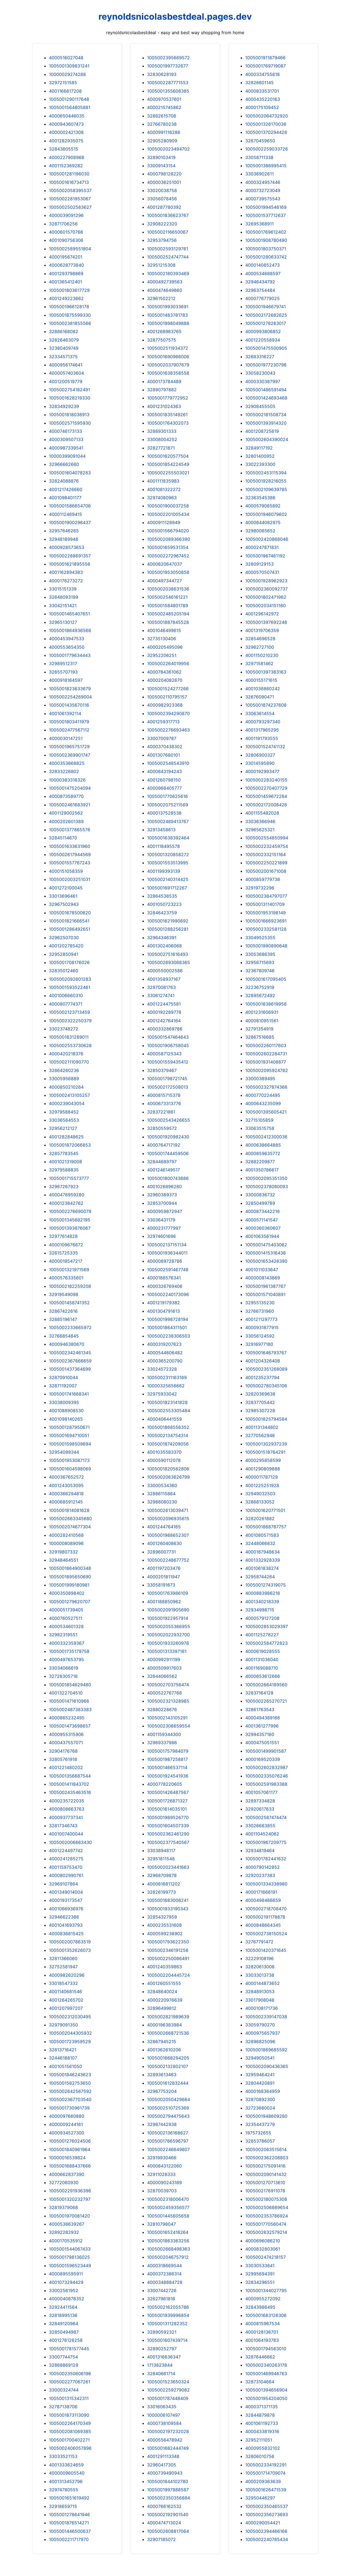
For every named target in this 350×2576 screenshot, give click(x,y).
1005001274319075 (266, 1585)
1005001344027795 (266, 2290)
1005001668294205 (168, 2058)
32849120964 (64, 2324)
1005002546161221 (167, 597)
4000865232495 (67, 1718)
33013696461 (63, 896)
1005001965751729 (69, 747)
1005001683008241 (168, 1900)
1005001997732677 (168, 66)
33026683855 (260, 1826)
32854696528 (260, 639)
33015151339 (63, 589)
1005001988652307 (168, 1535)
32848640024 (162, 1992)
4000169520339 (263, 1759)
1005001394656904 (266, 2390)
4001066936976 (66, 1909)
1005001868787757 (266, 1527)
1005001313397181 (167, 1651)
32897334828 (260, 1801)
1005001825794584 (266, 1419)
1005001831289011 (69, 1037)
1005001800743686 (168, 1178)
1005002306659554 (169, 1726)
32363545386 (260, 498)
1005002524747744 (168, 257)
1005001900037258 (168, 506)
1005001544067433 (70, 2249)
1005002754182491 (69, 390)
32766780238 (162, 124)
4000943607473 (66, 124)
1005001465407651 (69, 614)
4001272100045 (66, 888)
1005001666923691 (266, 921)
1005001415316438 (266, 1253)
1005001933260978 (168, 1643)
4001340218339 (262, 1602)
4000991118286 (164, 132)
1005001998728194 (168, 1319)
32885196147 (63, 1319)
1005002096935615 (168, 1518)
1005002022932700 (168, 1635)
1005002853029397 (267, 1626)
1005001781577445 (69, 2349)
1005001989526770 (168, 1817)
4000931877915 (262, 1327)
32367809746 (260, 971)
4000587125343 (164, 1054)
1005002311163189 (167, 1377)
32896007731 (161, 1552)
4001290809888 (263, 1469)
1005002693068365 (169, 962)
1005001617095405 (266, 979)
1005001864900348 (70, 1568)
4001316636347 (164, 2357)
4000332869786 (165, 1029)
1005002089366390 (169, 539)
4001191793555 (262, 738)
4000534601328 (66, 1626)
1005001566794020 (168, 531)
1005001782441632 (266, 1859)
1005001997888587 (168, 2490)
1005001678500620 (70, 913)
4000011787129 (262, 1477)
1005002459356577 (168, 2207)
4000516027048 (66, 58)
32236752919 (260, 987)
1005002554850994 (267, 838)
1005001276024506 (70, 2141)
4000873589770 (66, 796)
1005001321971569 (69, 1270)
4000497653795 (66, 1659)
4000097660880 (67, 2116)
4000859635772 (263, 1153)
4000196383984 (164, 2025)
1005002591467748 (168, 1270)
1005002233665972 (70, 1327)
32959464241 (260, 2075)
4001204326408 (263, 1361)
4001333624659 (66, 2465)
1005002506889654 (267, 2207)
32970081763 (161, 987)
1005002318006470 (168, 2199)
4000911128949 (164, 522)
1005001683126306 (266, 2315)
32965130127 (63, 622)
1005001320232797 (70, 2199)
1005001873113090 (69, 2415)
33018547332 (63, 1983)
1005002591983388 (266, 1784)
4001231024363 (164, 406)
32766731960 (260, 1311)
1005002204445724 (168, 1975)
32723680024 (260, 2108)
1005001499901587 (266, 1751)
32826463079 (64, 340)
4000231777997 (164, 1228)
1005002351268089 (266, 1369)
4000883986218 (263, 1593)
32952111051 (259, 2440)
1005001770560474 (266, 2224)
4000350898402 (67, 1593)
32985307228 (260, 1411)
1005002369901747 (70, 755)
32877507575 (162, 340)
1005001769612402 (266, 232)
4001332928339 (263, 1560)
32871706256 (63, 224)
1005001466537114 (167, 1767)
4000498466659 (263, 1900)
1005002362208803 (267, 2158)
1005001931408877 (266, 1062)
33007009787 (162, 738)
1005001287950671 (69, 1427)
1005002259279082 (168, 2390)
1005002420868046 (267, 539)
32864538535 (162, 896)
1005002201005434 (168, 514)
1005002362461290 (168, 1834)
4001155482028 (262, 813)
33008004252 (162, 439)
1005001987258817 (167, 1759)
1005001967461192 (265, 556)
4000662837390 (67, 2174)
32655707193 (63, 672)
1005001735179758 (69, 1651)
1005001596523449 (70, 2266)
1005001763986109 (168, 1593)
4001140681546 (65, 1992)
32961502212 (161, 298)
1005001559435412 (168, 1062)
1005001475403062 (266, 1245)
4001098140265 (66, 1419)
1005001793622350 (168, 1942)
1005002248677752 (168, 1560)
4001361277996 (262, 1726)
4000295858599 (263, 1460)
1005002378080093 (267, 1186)
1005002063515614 (266, 2149)
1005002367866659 (70, 1361)
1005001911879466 (265, 58)
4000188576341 (164, 1278)
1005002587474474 (266, 1817)
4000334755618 (262, 74)
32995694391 (260, 2274)
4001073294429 (66, 2282)
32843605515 (64, 149)
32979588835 (64, 1170)
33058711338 (259, 157)
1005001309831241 (69, 66)
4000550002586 (165, 971)
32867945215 (162, 2042)
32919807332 (63, 1552)
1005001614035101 (167, 1809)
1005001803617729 (69, 290)
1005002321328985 (168, 1701)
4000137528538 (164, 813)
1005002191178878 (265, 1917)
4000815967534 (262, 2324)
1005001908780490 (266, 240)
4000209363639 (263, 2481)
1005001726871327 (167, 1801)
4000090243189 (164, 2183)
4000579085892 (263, 506)
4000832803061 (263, 2249)
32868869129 (64, 2365)
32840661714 (161, 2374)
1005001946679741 (266, 307)
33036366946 (260, 821)
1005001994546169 (266, 207)
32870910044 (63, 1377)
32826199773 (161, 1892)
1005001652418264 (168, 2232)
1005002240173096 (168, 1294)
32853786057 (260, 2141)
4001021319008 (65, 1162)
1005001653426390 (266, 1261)
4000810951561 (262, 1021)
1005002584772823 (266, 1643)
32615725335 (63, 1253)
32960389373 (162, 1195)
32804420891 (260, 2083)
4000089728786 (165, 1261)
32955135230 (260, 1303)
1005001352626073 (70, 1950)
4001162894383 (66, 572)
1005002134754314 (168, 1435)
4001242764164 (164, 1021)
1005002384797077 (266, 896)
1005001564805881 (70, 107)
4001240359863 (164, 1967)
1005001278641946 (69, 2515)
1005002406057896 (70, 2448)
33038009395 (64, 1402)
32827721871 (161, 448)
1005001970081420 (69, 2216)
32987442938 (162, 2124)
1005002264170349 (70, 2423)
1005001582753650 (70, 2083)
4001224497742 (66, 1851)
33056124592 (260, 1336)
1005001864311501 (167, 1327)
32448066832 (260, 1543)
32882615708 (162, 116)
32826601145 (259, 83)
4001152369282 (66, 166)
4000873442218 (262, 1211)
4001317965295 (262, 730)
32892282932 (64, 2232)
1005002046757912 (168, 2257)
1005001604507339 (168, 1826)
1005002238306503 (169, 1336)
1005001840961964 (70, 2149)
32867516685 (260, 1037)
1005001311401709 (265, 904)
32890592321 (162, 2332)
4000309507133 (66, 439)
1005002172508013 (168, 1087)
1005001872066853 (70, 1145)
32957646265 (64, 531)
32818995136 (63, 2315)
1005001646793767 (266, 1353)
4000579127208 (262, 1618)
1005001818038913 (69, 415)
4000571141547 (262, 1220)
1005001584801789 (168, 606)
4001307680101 (164, 755)
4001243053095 (66, 1485)
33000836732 (260, 1195)
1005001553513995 (168, 863)
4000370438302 (165, 747)
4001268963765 (164, 331)
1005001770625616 (167, 796)
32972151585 (63, 83)
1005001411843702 (69, 1784)
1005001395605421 (266, 1112)
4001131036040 (262, 1659)
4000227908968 (67, 157)
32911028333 (161, 2174)
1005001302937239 (266, 1444)
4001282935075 (66, 141)
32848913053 (260, 1992)
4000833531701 (262, 91)
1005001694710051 (69, 1435)
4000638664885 (263, 1145)
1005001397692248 (266, 622)
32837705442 (260, 1402)
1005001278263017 (266, 323)
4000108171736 (262, 2008)
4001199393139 (164, 871)
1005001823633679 (70, 689)
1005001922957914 (168, 1618)
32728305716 (63, 1676)
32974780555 (64, 2490)
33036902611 (259, 174)
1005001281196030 (69, 174)
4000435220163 (263, 99)
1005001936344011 (167, 1253)
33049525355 (260, 938)
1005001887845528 (168, 622)
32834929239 (64, 406)
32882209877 (260, 1162)
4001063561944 (262, 1236)
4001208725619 (262, 431)
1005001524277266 (168, 689)
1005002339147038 (266, 2017)
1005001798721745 (167, 1079)
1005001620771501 (265, 1510)
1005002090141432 (266, 2174)
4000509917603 (164, 1668)
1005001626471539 (266, 2490)
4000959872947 (165, 1211)
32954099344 (64, 1452)
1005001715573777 (69, 1178)
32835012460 (64, 971)
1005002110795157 (167, 697)
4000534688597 (263, 274)
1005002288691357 (70, 556)
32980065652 (260, 531)
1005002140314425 (168, 879)
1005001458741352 (69, 1303)
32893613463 (162, 2075)
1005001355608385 (168, 91)
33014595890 (260, 763)
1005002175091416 (265, 2166)
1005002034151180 (266, 606)
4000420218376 (66, 1054)
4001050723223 (164, 904)
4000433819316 (262, 2431)
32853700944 (162, 1203)
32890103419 (161, 157)
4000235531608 (164, 1925)
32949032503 (260, 1494)
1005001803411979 (69, 722)
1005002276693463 (168, 730)
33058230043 (260, 373)
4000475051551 (262, 1743)
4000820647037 (165, 564)
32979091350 (63, 2025)
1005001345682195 (70, 1220)
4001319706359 (262, 630)
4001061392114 (65, 713)
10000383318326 (67, 780)
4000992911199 (164, 1659)
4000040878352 (67, 2299)
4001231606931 (262, 1012)
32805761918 (63, 1759)
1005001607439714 (167, 2340)
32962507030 (64, 938)
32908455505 (260, 406)
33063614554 (260, 713)
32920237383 (260, 1875)
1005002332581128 (266, 929)
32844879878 (260, 2415)
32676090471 (260, 697)
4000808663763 (67, 1809)
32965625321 (260, 830)
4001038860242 (263, 689)
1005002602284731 (266, 1054)
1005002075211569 (168, 805)
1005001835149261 (167, 415)
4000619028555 (263, 1651)
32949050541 (260, 2058)
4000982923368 (165, 705)
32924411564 (63, 2307)
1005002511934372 (168, 348)
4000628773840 (66, 265)
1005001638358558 (168, 373)
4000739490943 (165, 2473)
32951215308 (161, 265)
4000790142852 (262, 1867)
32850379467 (162, 1070)
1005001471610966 (69, 1701)
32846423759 (162, 913)
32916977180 (259, 1344)
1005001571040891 (265, 1294)
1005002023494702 (168, 149)
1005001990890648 (266, 946)
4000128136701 (262, 2332)
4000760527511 (66, 1618)
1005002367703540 (70, 2099)
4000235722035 (67, 1801)
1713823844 (160, 2365)
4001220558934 (263, 340)
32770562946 (260, 1435)
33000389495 (260, 1079)
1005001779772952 (168, 398)
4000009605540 (67, 2473)
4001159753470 (66, 1867)
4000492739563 (165, 282)
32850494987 (64, 2332)
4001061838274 (262, 1568)
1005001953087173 (69, 1460)
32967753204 (162, 2091)
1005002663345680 (70, 1518)
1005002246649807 (168, 2149)
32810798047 (161, 2224)
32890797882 (162, 390)
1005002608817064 (168, 2531)
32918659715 (63, 2506)
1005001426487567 (168, 1792)
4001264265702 (66, 2000)
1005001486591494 (266, 390)
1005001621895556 (70, 564)
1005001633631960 (70, 846)
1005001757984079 (168, 1751)
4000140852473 (262, 265)
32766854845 (64, 1336)
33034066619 (64, 1668)
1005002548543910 (168, 763)
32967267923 (64, 1186)
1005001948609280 (266, 2116)
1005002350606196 (70, 2374)
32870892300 (260, 2099)
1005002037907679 (168, 365)
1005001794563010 (266, 2349)
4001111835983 (163, 481)
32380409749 (64, 348)
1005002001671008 (266, 871)
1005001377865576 (70, 830)
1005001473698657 (70, 1726)
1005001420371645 (266, 1950)
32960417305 (162, 2465)
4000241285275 (66, 1859)
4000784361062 (164, 672)
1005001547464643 (168, 1037)
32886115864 (161, 1494)
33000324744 (64, 2390)
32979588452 (64, 1112)
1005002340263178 (266, 2365)
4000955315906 (66, 1734)
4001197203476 (164, 1568)
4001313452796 (66, 2481)
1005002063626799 (168, 1477)
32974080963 (162, 498)
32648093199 (64, 597)
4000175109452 (262, 107)
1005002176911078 (265, 2191)
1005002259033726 (267, 149)
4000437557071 (66, 1743)
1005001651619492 (69, 2498)
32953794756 (162, 240)
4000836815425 (66, 1934)
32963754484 (260, 290)
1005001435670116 (69, 705)
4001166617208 (65, 91)
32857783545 (64, 1153)
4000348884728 (165, 2282)
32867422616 (63, 1311)
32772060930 (64, 2183)
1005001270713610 (265, 2183)
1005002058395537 (70, 190)
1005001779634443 (70, 655)
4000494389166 (263, 1718)
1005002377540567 (168, 1842)
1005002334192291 (266, 2465)
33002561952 (64, 2290)
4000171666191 (261, 1892)
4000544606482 (165, 1353)
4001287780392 (164, 207)
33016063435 (162, 2407)
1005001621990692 (168, 921)
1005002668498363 (169, 2249)
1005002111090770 (69, 1062)
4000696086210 (263, 2241)
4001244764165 (164, 1527)
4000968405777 (164, 788)
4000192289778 (164, 1012)
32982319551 (63, 1635)
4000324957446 (263, 182)
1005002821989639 (168, 2017)
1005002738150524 (266, 1934)
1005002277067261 (70, 2382)
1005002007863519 (70, 1942)
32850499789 (260, 1203)
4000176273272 (66, 581)
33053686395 (260, 954)
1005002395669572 (168, 58)
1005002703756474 (168, 1685)
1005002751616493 (168, 954)
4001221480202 (66, 1767)
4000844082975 (263, 522)
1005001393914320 (266, 423)
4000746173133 (65, 431)
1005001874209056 (168, 1444)
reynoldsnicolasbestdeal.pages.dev (175, 17)
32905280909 (162, 141)
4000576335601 (66, 1278)
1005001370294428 (266, 132)
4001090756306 (66, 240)
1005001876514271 (69, 2523)
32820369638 (260, 1394)
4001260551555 (164, 1983)
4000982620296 (67, 1975)
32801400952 (260, 456)
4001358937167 (164, 979)
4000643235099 (263, 1103)
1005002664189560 (266, 1685)
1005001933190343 (168, 1909)
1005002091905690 (168, 1610)
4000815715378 (164, 1095)
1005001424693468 (266, 398)
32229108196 (259, 1958)
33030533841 (260, 2266)
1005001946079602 (266, 514)
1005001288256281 (168, 929)
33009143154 (161, 166)
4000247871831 (262, 547)
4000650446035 (67, 116)
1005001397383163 (266, 672)
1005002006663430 (70, 1842)
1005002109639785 (266, 489)
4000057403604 (66, 373)
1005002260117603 (266, 1045)
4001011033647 (262, 1270)
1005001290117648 (69, 99)
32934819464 (260, 1851)
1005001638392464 (168, 838)
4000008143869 (263, 1278)
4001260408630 (164, 1543)
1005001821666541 (69, 921)
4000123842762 (66, 1203)
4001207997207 (66, 2008)
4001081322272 (164, 489)
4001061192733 (262, 2423)
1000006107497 (164, 2415)
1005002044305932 (70, 2033)
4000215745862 (164, 107)
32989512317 (63, 663)
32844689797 (162, 1162)
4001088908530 (66, 1411)
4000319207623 (164, 1344)
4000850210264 (66, 1087)
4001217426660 (66, 489)
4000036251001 (164, 182)
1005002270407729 (266, 788)
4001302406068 (164, 946)
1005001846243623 (70, 2075)
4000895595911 (66, 2274)
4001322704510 (66, 1693)
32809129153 (259, 564)
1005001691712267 (167, 888)
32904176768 (63, 1751)
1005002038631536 (168, 589)
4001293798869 (66, 274)
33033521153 (63, 2456)
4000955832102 (263, 2448)
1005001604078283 (70, 473)
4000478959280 (67, 1195)
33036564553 (64, 1120)
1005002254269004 (70, 697)
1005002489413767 (168, 821)
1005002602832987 (267, 1767)
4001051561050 (65, 2066)
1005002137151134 (167, 1245)
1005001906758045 (168, 1045)
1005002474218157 (266, 2257)
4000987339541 (66, 448)
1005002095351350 (266, 1178)
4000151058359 (66, 871)
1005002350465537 (267, 2506)
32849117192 (259, 448)
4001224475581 (164, 1004)
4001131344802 (262, 1427)
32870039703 (162, 2191)
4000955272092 (263, 2299)
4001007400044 (66, 1834)
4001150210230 (262, 655)
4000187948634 (262, 1552)
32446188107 (63, 2058)
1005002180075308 (266, 2199)
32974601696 (161, 1236)
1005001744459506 (168, 1153)
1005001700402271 (69, 2440)
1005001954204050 (266, 2398)
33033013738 (260, 1975)
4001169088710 (262, 1668)
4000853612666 (263, 1676)
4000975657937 (263, 2033)
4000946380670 (67, 1344)
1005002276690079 (70, 1211)
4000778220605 (165, 1784)
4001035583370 (164, 1452)
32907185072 (161, 2539)
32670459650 (260, 141)
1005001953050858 (168, 572)
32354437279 (260, 2124)
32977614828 (63, 1236)
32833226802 (64, 771)
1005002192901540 (168, 2515)
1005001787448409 (168, 2398)
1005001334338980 (266, 1884)
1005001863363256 (168, 2241)
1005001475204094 (70, 788)
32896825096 (260, 2042)
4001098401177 (65, 498)
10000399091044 (67, 456)
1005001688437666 (70, 2166)
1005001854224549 (168, 464)
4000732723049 (263, 190)
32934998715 (260, 1610)
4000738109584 (164, 2423)
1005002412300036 (266, 1137)
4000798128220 (164, 174)
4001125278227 (262, 1635)
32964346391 (162, 938)
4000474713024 (164, 2523)
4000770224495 (263, 1095)
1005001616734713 (69, 182)
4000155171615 (261, 680)
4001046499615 (164, 630)
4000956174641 (66, 365)
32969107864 (63, 1884)
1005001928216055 (266, 481)
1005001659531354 (168, 547)
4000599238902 (165, 1934)
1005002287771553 (168, 83)
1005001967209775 (266, 1842)
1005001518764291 (265, 1452)
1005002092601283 (70, 979)
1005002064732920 (267, 116)
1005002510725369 (168, 2108)
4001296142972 (262, 614)
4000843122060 (164, 2166)
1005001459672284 (266, 796)
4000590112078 (164, 1460)
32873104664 (260, 2382)
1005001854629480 (70, 1685)
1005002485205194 (168, 614)
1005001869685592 (266, 2050)
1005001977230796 (266, 365)
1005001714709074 (265, 2473)
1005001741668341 (69, 1394)
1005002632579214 (266, 2232)
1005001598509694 (70, 1444)
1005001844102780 (168, 2481)
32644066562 (162, 1676)
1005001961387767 (266, 1286)
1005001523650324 (168, 2382)
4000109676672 (66, 1245)
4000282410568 (66, 1535)
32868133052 (260, 1502)
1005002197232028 (168, 2431)
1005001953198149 (266, 913)
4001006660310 (66, 995)
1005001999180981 (69, 1585)
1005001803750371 (266, 249)
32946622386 (64, 1917)
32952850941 (64, 954)
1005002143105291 (167, 1718)
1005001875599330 (70, 315)
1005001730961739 (69, 2108)
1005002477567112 (69, 730)
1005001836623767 (168, 215)
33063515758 (260, 1128)
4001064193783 (262, 2340)
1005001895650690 (70, 1577)
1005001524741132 (265, 747)
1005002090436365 (267, 2066)
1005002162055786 (168, 2307)
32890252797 (162, 2349)
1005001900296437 (70, 522)
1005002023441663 (168, 1867)
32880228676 (162, 1709)
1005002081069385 (70, 2431)
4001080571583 (262, 1535)
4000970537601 (164, 99)
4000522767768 (164, 1693)
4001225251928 (262, 1485)
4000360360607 (263, 1228)
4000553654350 (67, 647)
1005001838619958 (266, 1004)
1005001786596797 (168, 2141)
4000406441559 (164, 1419)
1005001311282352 (167, 2324)
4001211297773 (261, 1319)
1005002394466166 (266, 2531)
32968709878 (162, 1875)
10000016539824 (67, 2158)
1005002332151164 (266, 854)
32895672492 (260, 995)
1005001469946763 (266, 2374)
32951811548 (161, 1859)
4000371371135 (262, 2407)
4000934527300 (67, 2133)
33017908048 (260, 2000)
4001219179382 (164, 1303)
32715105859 (259, 1120)
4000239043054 (67, 1103)
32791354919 (259, 1029)
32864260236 (64, 1070)
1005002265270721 (266, 1701)
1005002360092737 (266, 589)
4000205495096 (165, 647)
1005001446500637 (70, 2531)
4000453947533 (67, 639)
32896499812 (162, 2008)
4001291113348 (163, 2456)
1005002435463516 (70, 1792)
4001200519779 (66, 381)
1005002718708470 (266, 1909)
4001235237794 (262, 1377)
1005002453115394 (266, 473)
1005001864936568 (70, 630)
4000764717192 (164, 1145)
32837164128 (259, 1693)
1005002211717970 (69, 2539)
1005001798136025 (69, 2257)
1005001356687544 (70, 1776)
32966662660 (64, 464)
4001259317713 (163, 722)
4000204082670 (165, 680)
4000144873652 (262, 1983)
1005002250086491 (168, 1958)
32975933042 (162, 1394)
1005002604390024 (267, 439)
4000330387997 (263, 381)
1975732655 (258, 2133)
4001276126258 (66, 2340)
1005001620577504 (168, 456)
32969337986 (162, 1743)
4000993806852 (263, 331)
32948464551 (64, 1560)
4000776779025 (262, 298)
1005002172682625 (266, 315)
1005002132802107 (168, 2066)
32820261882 (260, 1518)
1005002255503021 (168, 473)
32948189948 (64, 539)
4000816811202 (164, 1884)
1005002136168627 (168, 2133)
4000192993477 (262, 771)
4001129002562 (66, 813)
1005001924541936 (168, 1776)
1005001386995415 (266, 166)
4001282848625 (66, 1137)
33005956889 (64, 1079)
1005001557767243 (70, 863)
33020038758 (162, 190)
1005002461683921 (70, 805)
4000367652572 (66, 1477)
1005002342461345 (70, 1353)
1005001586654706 (70, 506)
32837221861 (161, 1112)
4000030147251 (66, 738)
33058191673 (161, 1585)
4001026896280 (164, 1186)
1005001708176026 (69, 962)
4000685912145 (66, 1502)
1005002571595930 (70, 423)
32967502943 (64, 904)
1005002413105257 (69, 1095)
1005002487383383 (70, 1709)
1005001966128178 (69, 307)
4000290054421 (263, 2523)
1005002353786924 (267, 2216)
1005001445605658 (168, 2216)
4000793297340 (263, 722)
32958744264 (260, 1577)
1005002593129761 (168, 249)
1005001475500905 (266, 348)
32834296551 (260, 2282)
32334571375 (63, 357)
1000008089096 (66, 1543)
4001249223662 (66, 298)
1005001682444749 (168, 2448)
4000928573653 (67, 547)
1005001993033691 (168, 307)
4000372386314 (164, 2274)
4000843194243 (164, 771)
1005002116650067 (168, 232)
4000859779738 (263, 879)
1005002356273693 (267, 2515)
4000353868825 (67, 763)
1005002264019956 (168, 663)
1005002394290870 (168, 713)
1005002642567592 (70, 2091)
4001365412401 (65, 282)
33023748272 (64, 1029)
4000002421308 (66, 132)
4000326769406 (165, 1286)
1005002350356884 (169, 2498)
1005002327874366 (266, 1087)
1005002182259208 (70, 1286)
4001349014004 (66, 1892)
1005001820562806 (168, 1469)
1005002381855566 (70, 323)
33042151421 (63, 606)
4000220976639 (165, 2000)
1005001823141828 (167, 1402)
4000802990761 (66, 1875)
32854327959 (162, 1917)
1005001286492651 (70, 929)
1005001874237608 (266, 705)
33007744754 (63, 2357)
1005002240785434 (267, 2539)
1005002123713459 (69, 1012)
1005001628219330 (70, 398)
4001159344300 (164, 1734)
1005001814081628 (69, 1510)
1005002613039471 (168, 1510)
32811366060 (63, 1958)
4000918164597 (66, 680)
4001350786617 (262, 1170)
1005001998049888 (168, 323)
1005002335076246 (267, 1776)
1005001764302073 (168, 423)
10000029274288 (67, 74)
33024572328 (162, 1369)
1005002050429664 (169, 2099)
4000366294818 (66, 1494)
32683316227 (260, 357)
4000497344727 (164, 581)
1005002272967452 (168, 556)
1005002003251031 (70, 879)
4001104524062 (262, 1834)
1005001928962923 (266, 581)
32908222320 (162, 224)
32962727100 (260, 647)
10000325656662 (166, 1386)
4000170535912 (66, 2241)
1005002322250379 (70, 1021)
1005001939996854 (168, 2315)
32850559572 (162, 1128)
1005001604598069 (70, 1469)
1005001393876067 (70, 1228)
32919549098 (64, 1294)
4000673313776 (164, 1103)
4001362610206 (164, 2050)
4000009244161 (66, 2124)
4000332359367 (67, 1643)
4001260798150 (164, 780)
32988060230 (162, 1502)
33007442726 (162, 2290)
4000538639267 (67, 2224)
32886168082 (64, 331)
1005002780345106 (266, 1386)
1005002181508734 (266, 415)
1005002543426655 (169, 1120)
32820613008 (260, 1967)
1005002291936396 (70, 2191)
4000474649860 (165, 290)
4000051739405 (66, 1610)
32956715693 (260, 962)
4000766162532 (164, 2506)
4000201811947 (164, 1577)
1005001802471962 (266, 597)
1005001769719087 (266, 66)
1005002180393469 (168, 274)
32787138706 (63, 2407)
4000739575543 (263, 199)
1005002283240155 (266, 780)
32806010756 (260, 2456)
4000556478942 (165, 2440)
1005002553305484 (169, 1411)
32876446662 (260, 2357)
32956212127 (63, 1128)
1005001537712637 (266, 215)
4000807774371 (66, 1004)
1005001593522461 (70, 987)
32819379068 (63, 2207)
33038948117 (161, 1851)
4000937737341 (66, 1817)
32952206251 (162, 655)
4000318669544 (164, 2266)
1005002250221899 (266, 863)
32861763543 (260, 1709)
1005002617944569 (70, 854)
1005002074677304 (70, 1527)
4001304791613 (164, 1311)
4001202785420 (66, 946)
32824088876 (64, 481)
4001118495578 (164, 846)
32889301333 (162, 431)
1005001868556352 (168, 1427)
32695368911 (259, 224)
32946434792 (260, 282)
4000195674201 (66, 257)
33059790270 (260, 2025)
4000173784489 (164, 381)
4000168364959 (263, 2091)
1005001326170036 (266, 124)
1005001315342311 (69, 2398)
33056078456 (162, 199)
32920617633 (260, 1809)
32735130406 (162, 639)
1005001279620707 (70, 1602)
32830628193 (162, 74)
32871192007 (63, 1386)
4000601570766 (66, 232)
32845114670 (63, 838)
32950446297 (260, 2498)
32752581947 (63, 1967)
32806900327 (260, 755)
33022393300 (260, 464)
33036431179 (161, 1220)
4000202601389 (66, 821)
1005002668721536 (168, 2033)
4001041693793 (66, 1925)
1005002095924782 (267, 1070)
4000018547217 (66, 1261)
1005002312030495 (70, 2017)
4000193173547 (66, 1900)
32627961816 (161, 2299)
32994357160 (260, 1734)
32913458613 (161, 830)
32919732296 (260, 888)
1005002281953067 (70, 199)
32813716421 (63, 2050)
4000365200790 (165, 1361)
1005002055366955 (169, 1626)
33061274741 (161, 995)
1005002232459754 (267, 846)
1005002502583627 (70, 207)
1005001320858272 (168, 854)
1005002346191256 (168, 1950)
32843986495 (260, 2307)
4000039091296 (66, 215)
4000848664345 (263, 1925)
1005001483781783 (167, 315)
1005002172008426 (266, 805)
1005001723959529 (70, 2042)
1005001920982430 (168, 1137)
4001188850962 (164, 1602)
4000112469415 (65, 514)
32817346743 (63, 1826)
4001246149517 (164, 1170)
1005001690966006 (168, 357)
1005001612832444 (168, 2083)
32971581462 (259, 663)
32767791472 (259, 1942)
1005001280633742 (266, 257)
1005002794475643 (168, 2116)
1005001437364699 (70, 1369)
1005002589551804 (70, 249)
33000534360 (162, 1485)
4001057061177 (261, 1792)
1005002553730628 (70, 1045)
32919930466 (162, 2158)
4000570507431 (262, 572)
